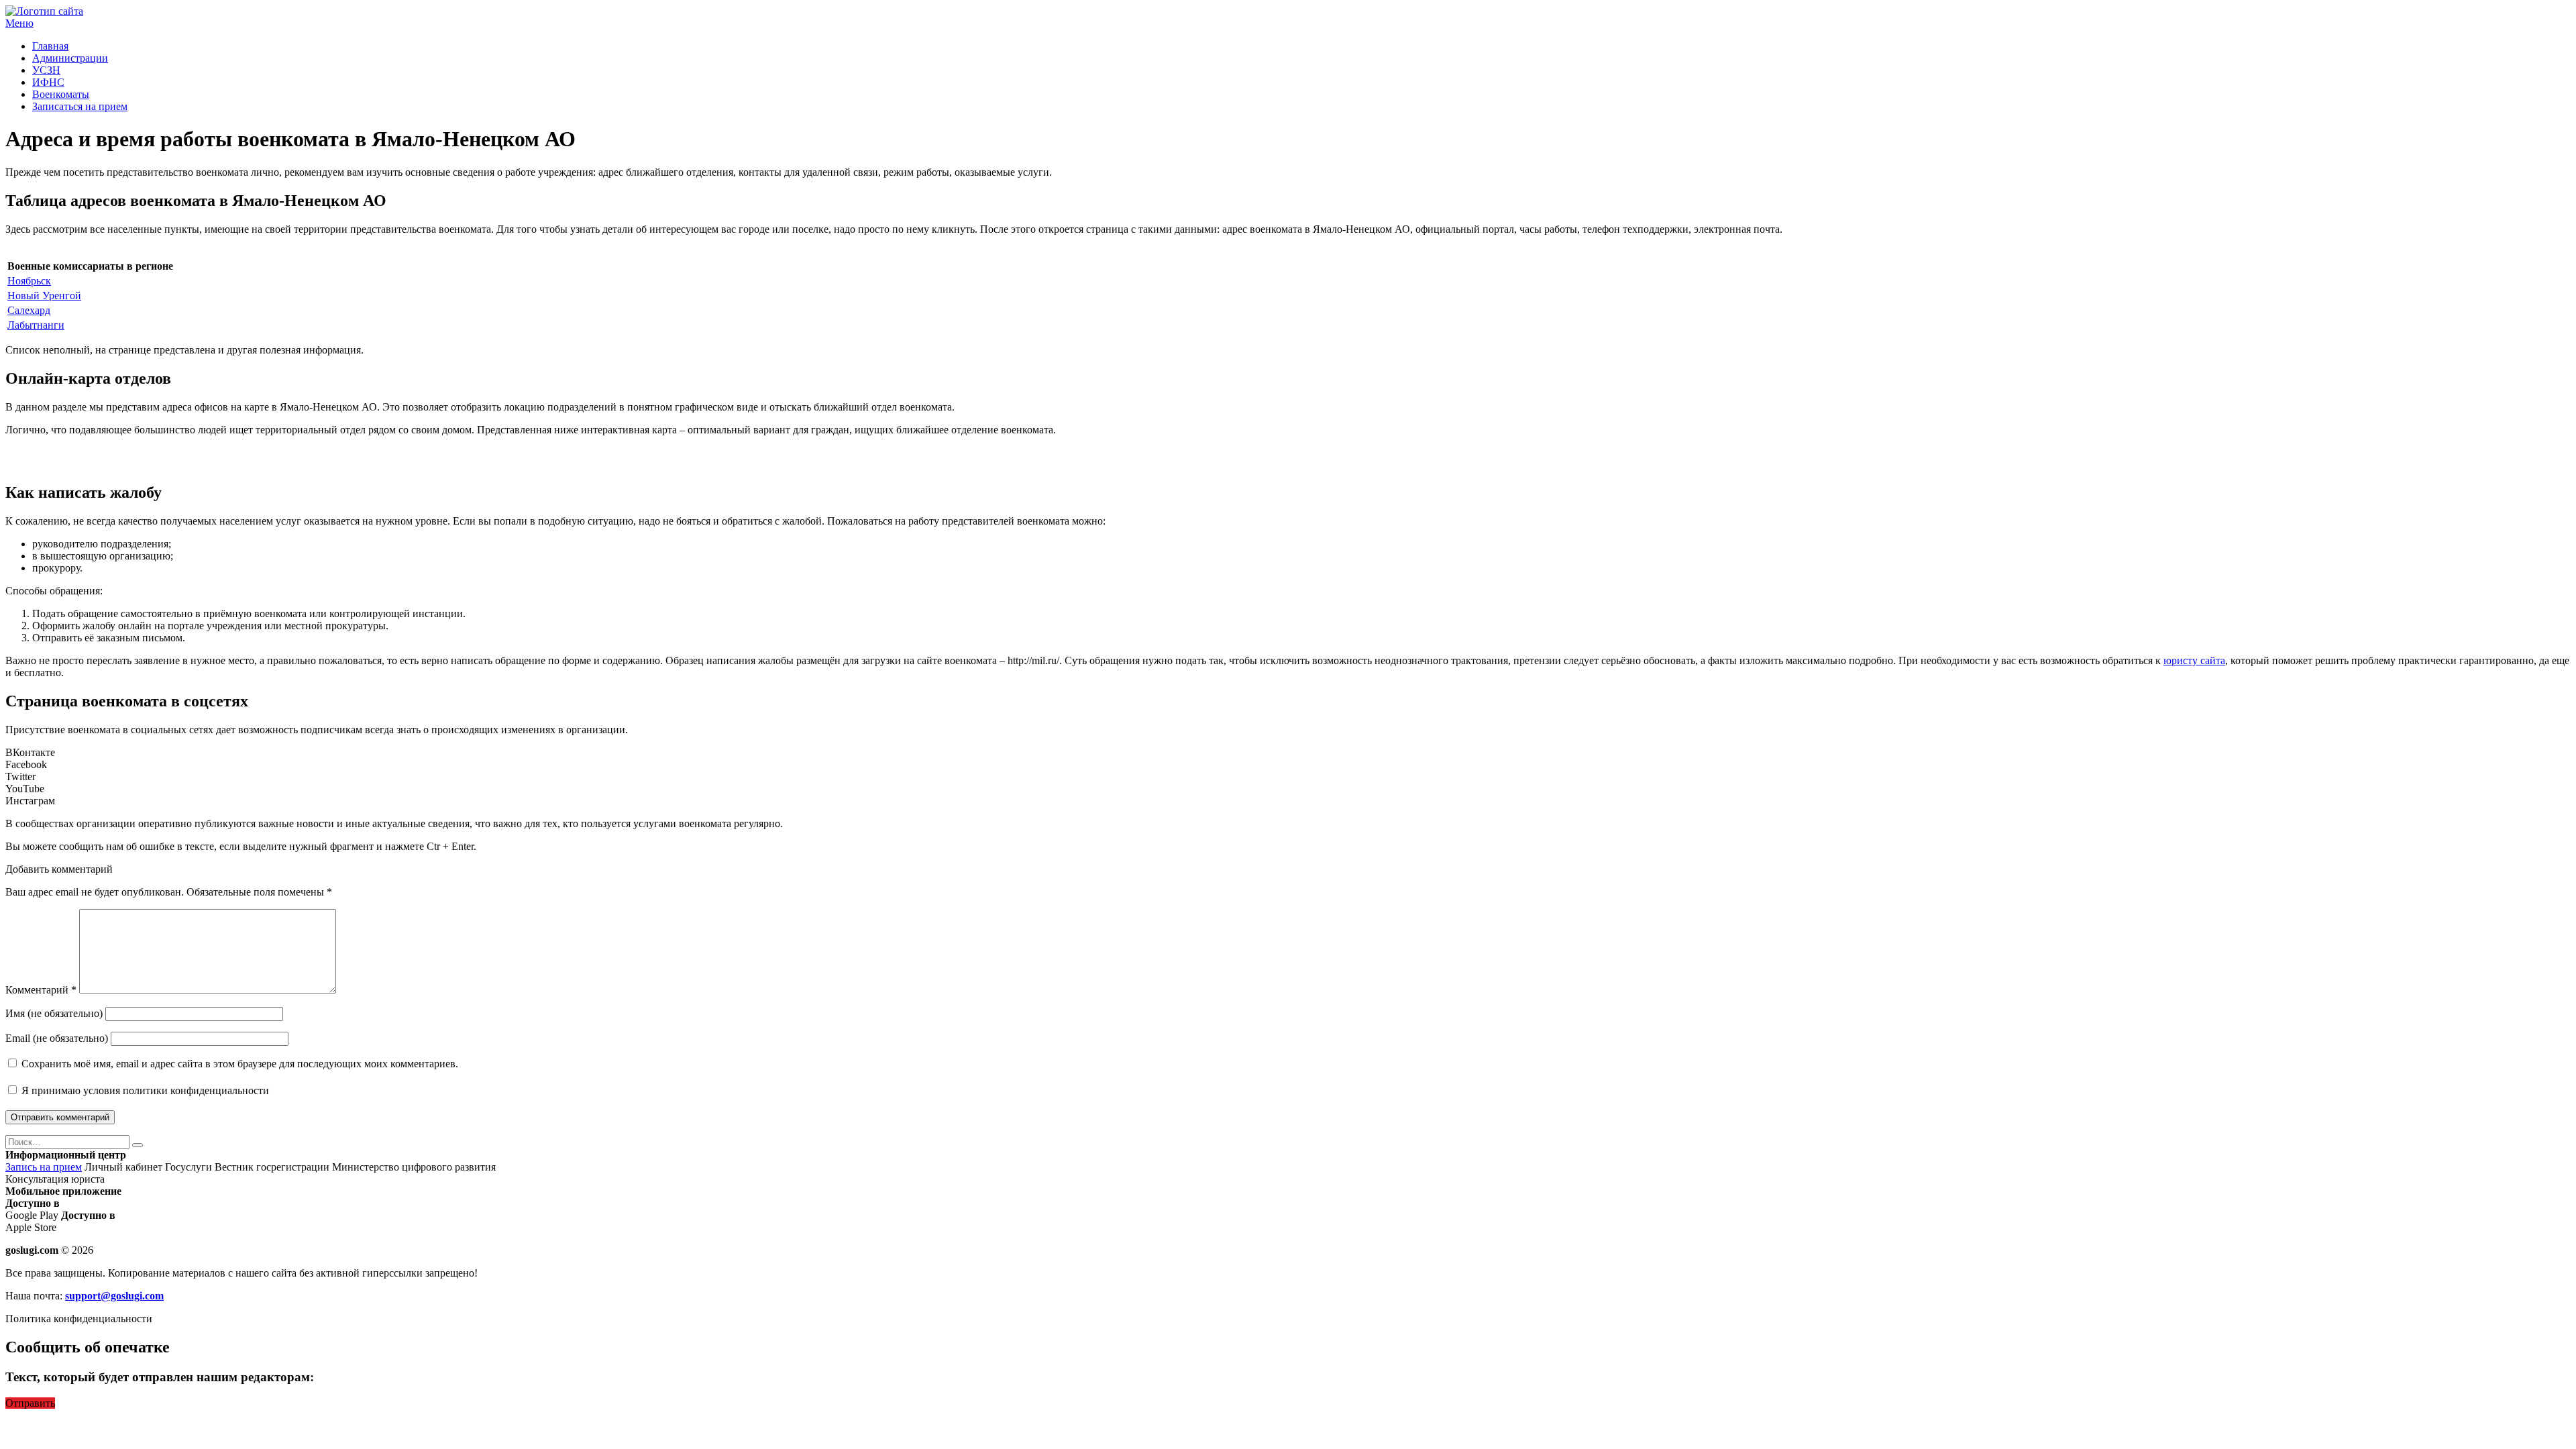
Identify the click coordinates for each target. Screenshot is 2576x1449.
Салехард (29, 310)
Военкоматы (61, 94)
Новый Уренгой (44, 296)
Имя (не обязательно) (54, 1013)
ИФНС (48, 82)
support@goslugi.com (114, 1296)
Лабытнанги (36, 325)
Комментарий (41, 990)
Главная (50, 46)
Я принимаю (144, 1090)
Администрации (70, 58)
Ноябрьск (29, 281)
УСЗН (46, 70)
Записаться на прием (80, 106)
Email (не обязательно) (57, 1038)
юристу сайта (2194, 660)
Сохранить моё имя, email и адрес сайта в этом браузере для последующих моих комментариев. (240, 1064)
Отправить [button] (30, 1403)
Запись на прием (44, 1167)
